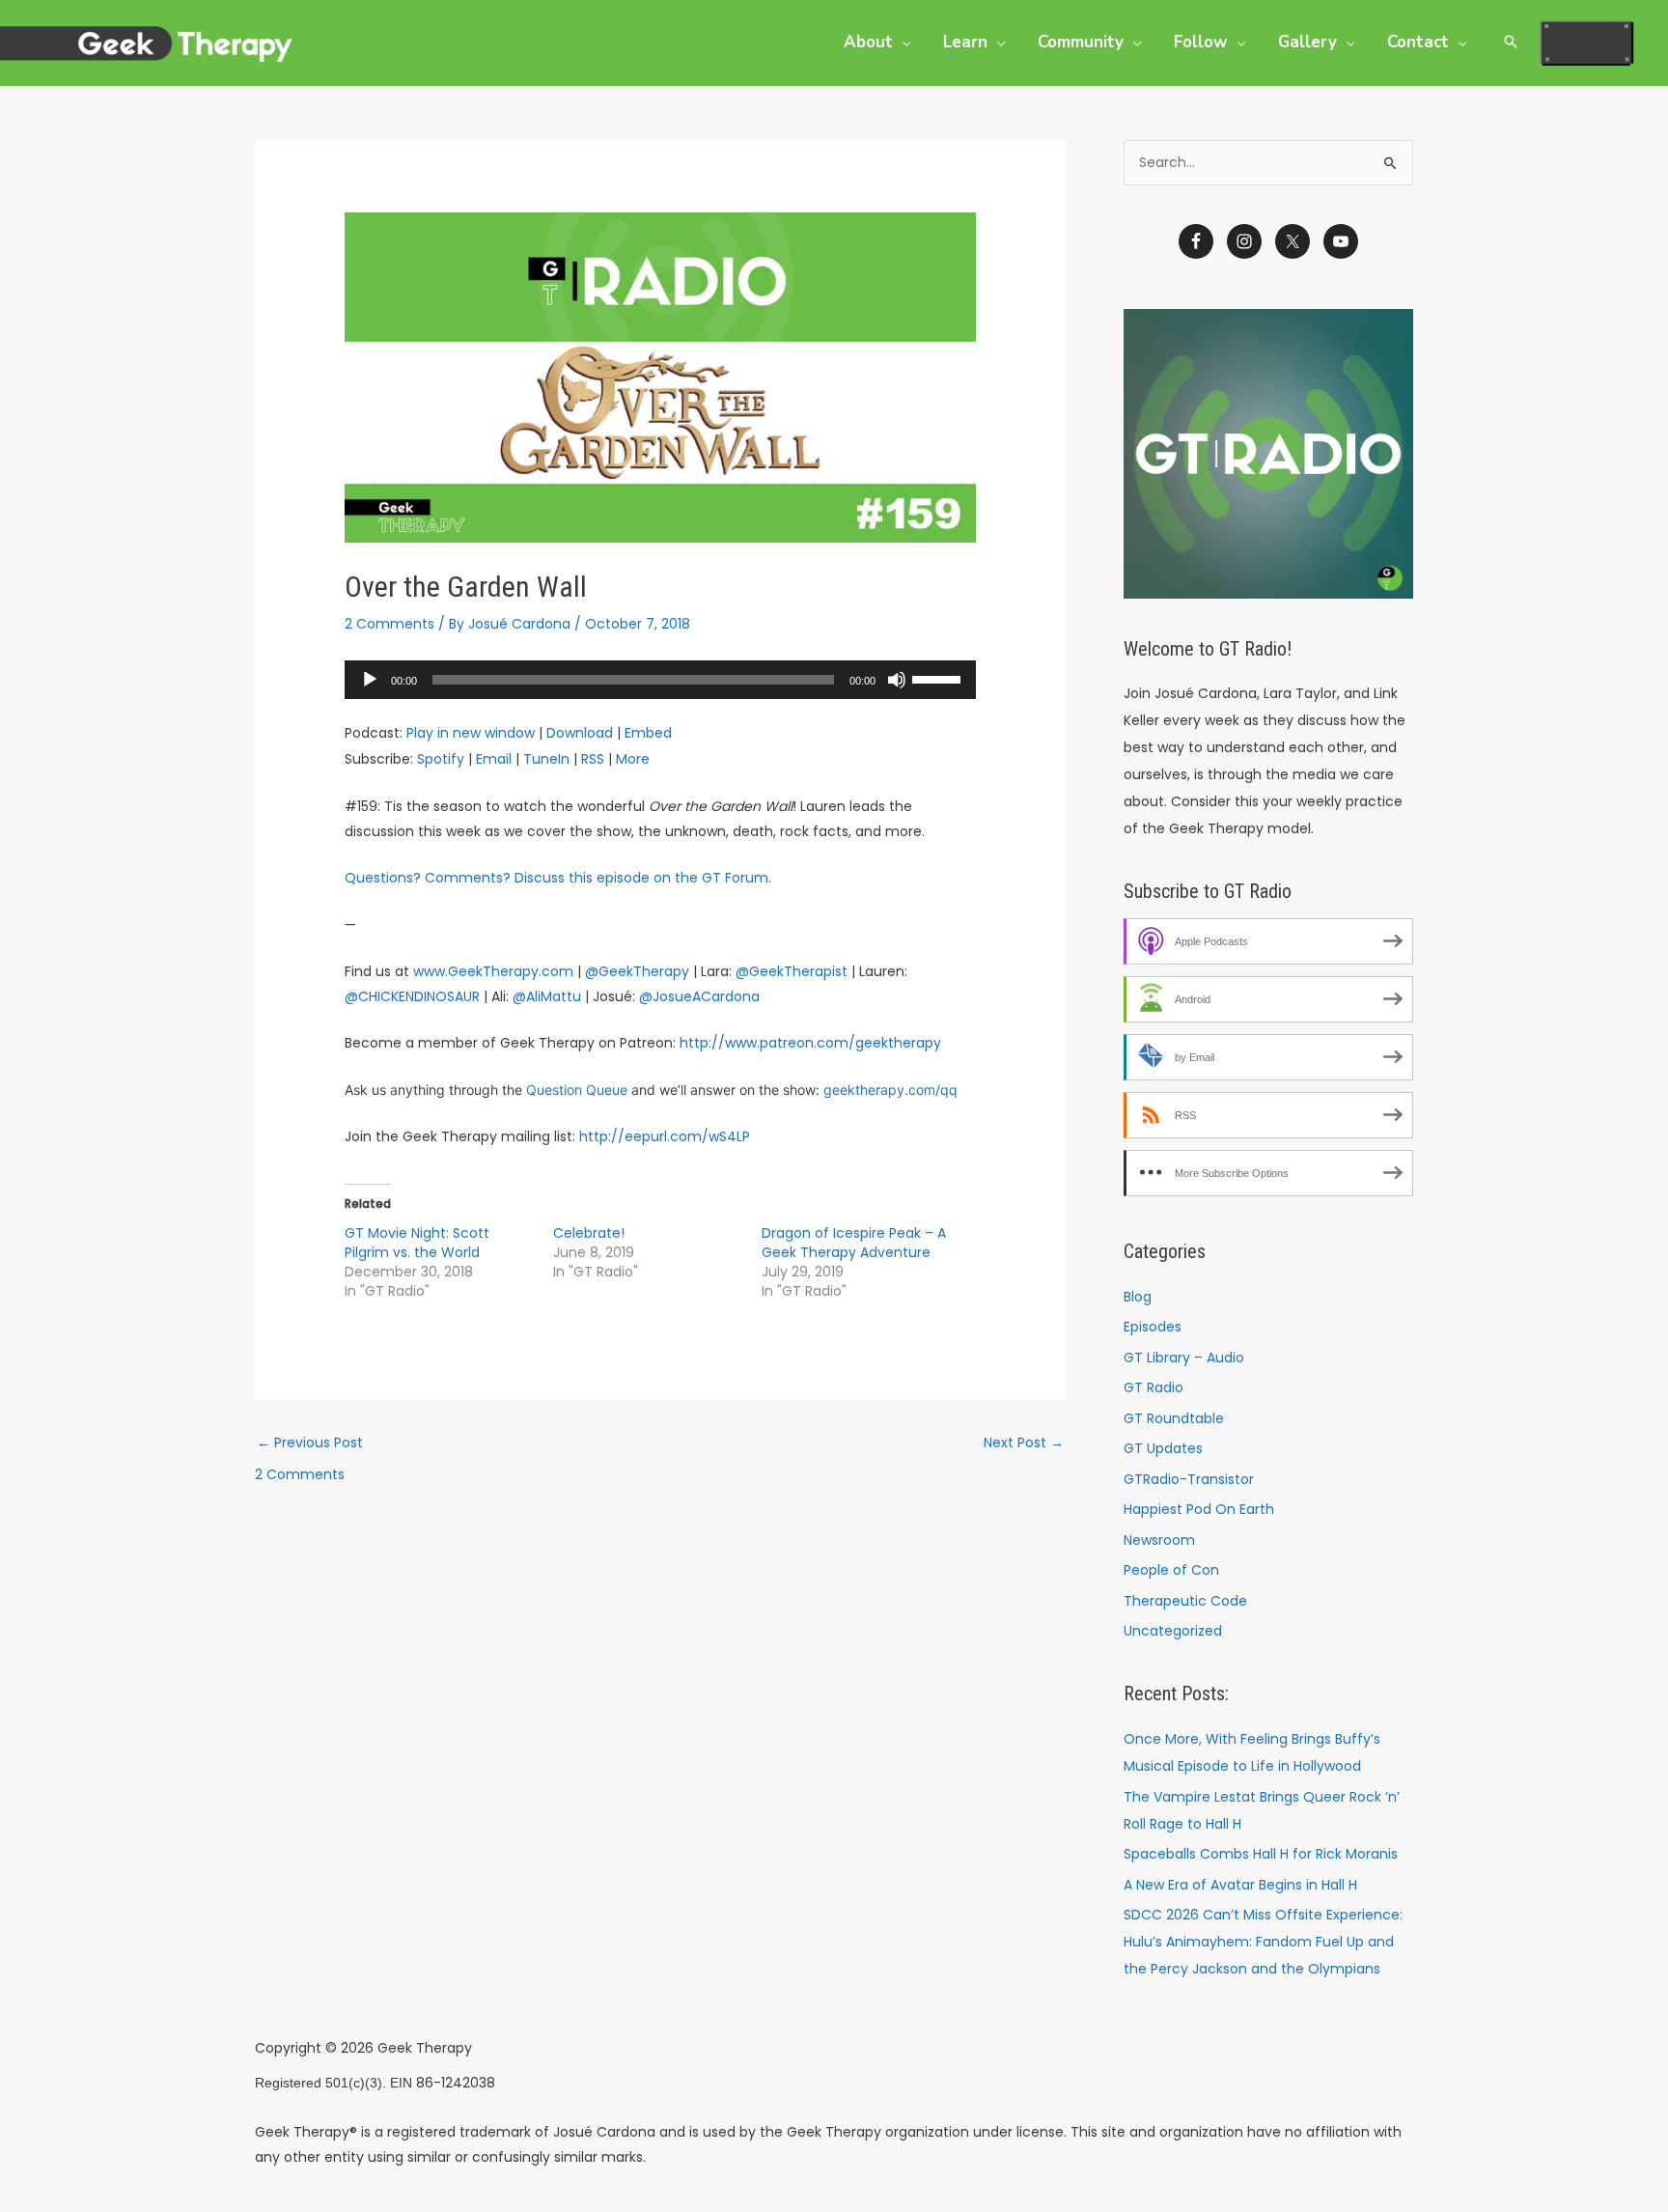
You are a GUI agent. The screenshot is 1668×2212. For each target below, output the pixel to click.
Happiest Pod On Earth (1199, 1509)
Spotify (441, 759)
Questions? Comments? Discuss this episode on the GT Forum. (558, 878)
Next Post (1024, 1442)
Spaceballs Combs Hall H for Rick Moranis (1261, 1854)
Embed (648, 733)
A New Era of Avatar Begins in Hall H (1240, 1885)
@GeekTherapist (792, 971)
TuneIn (546, 759)
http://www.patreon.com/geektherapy (810, 1043)
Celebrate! (589, 1233)
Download (580, 733)
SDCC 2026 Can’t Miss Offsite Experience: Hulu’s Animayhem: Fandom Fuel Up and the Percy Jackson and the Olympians (1263, 1942)
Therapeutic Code (1185, 1601)
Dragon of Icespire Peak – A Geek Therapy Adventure (854, 1243)
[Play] (370, 680)
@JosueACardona (699, 996)
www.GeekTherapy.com (493, 971)
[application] (660, 680)
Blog (1138, 1297)
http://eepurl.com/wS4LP (665, 1136)
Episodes (1153, 1327)
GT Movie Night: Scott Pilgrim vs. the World (417, 1243)
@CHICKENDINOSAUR (412, 996)
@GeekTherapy (637, 971)
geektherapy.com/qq (890, 1090)
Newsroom (1159, 1540)
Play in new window (471, 733)
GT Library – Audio (1184, 1358)
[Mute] (897, 680)
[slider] (939, 678)
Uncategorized (1173, 1631)
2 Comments (389, 624)
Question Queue (577, 1090)
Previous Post (310, 1442)
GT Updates (1163, 1448)
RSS (593, 759)
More (633, 759)
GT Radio (1154, 1387)
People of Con (1171, 1570)
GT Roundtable (1174, 1418)
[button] (902, 42)
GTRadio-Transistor (1189, 1479)
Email (494, 759)
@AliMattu (547, 996)
